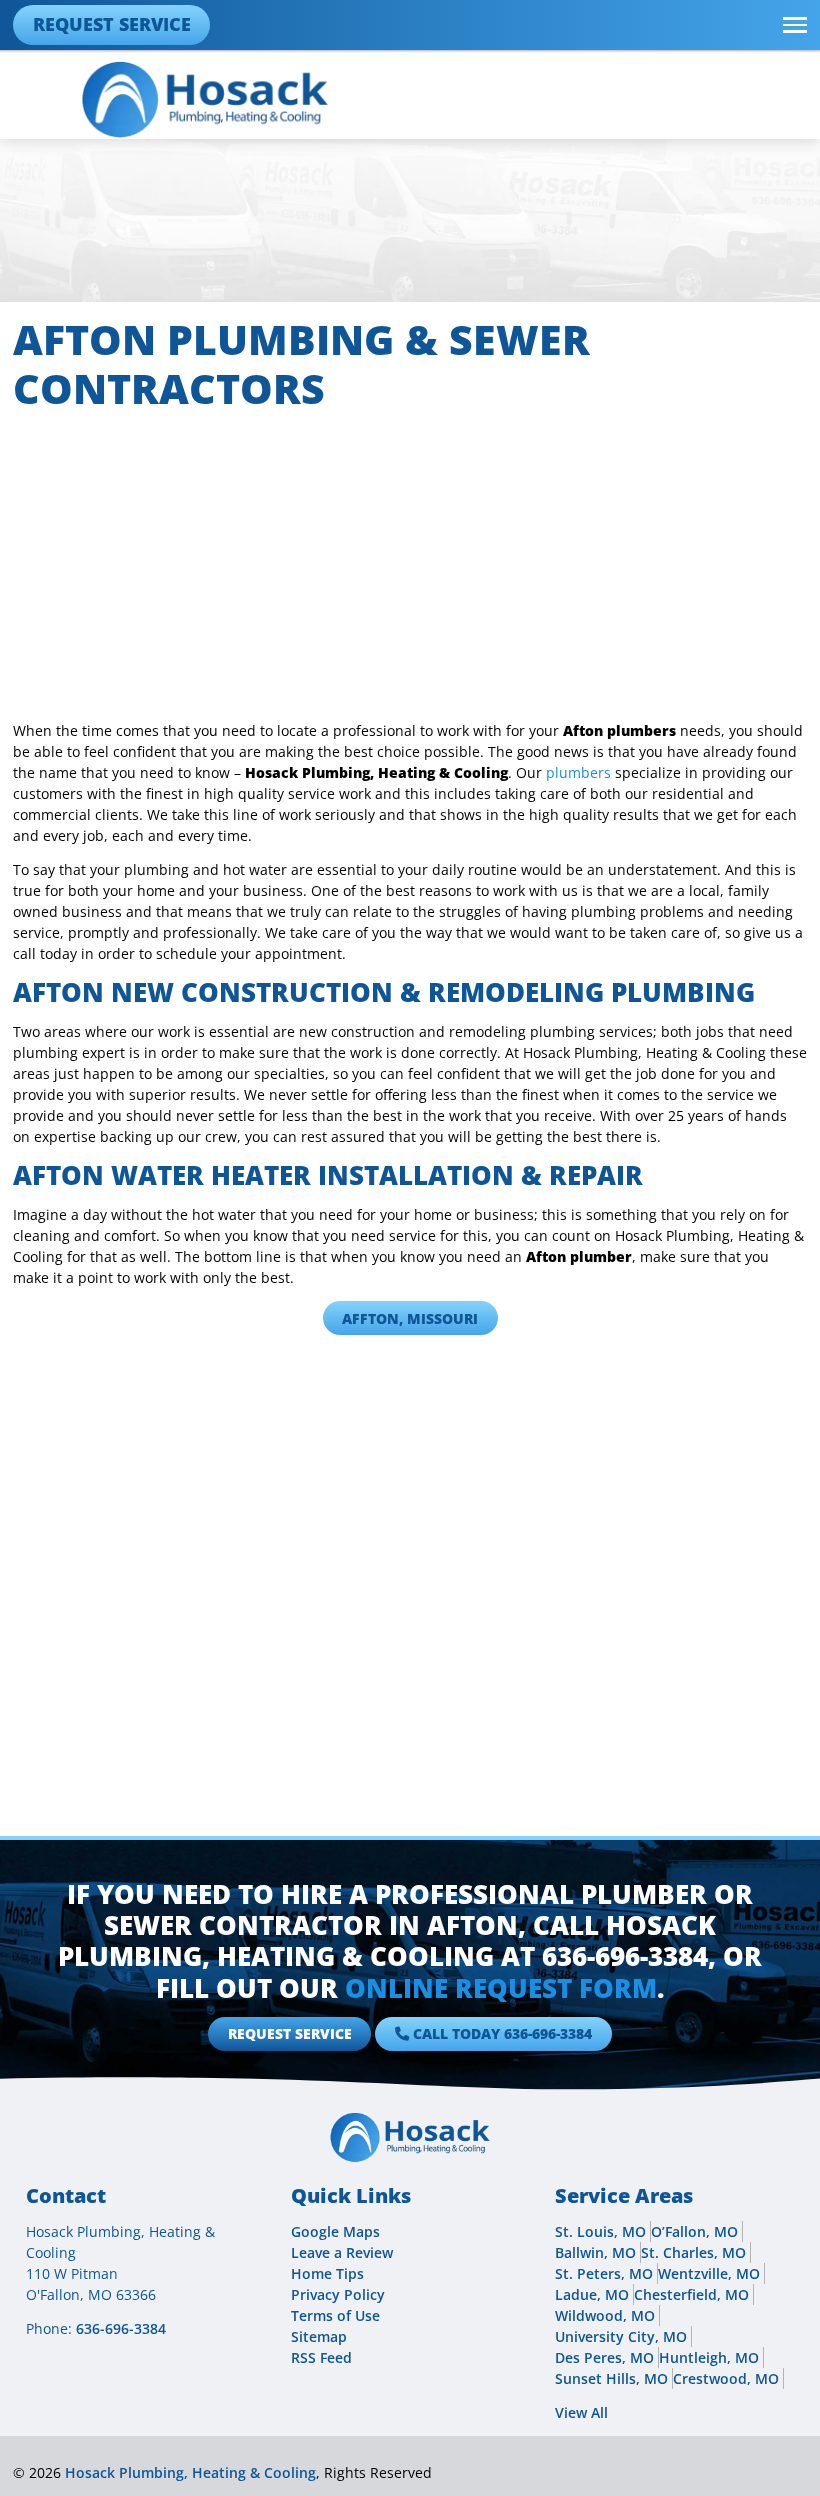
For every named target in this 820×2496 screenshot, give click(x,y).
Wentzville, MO (709, 2273)
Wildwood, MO (605, 2315)
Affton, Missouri (410, 1318)
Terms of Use (335, 2315)
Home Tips (327, 2273)
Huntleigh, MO (709, 2357)
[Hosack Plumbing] (205, 99)
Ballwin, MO (595, 2252)
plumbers (578, 772)
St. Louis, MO (600, 2231)
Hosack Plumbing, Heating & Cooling (190, 2472)
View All (581, 2412)
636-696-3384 (625, 1956)
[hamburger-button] (795, 24)
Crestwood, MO (726, 2378)
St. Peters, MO (604, 2273)
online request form (501, 1988)
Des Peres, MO (604, 2357)
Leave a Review (342, 2252)
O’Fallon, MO (694, 2231)
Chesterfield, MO (691, 2294)
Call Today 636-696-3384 (502, 2033)
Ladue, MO (592, 2294)
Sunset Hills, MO (611, 2378)
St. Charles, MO (693, 2252)
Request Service (112, 24)
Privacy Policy (338, 2294)
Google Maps (335, 2231)
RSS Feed (321, 2357)
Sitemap (319, 2336)
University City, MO (621, 2336)
